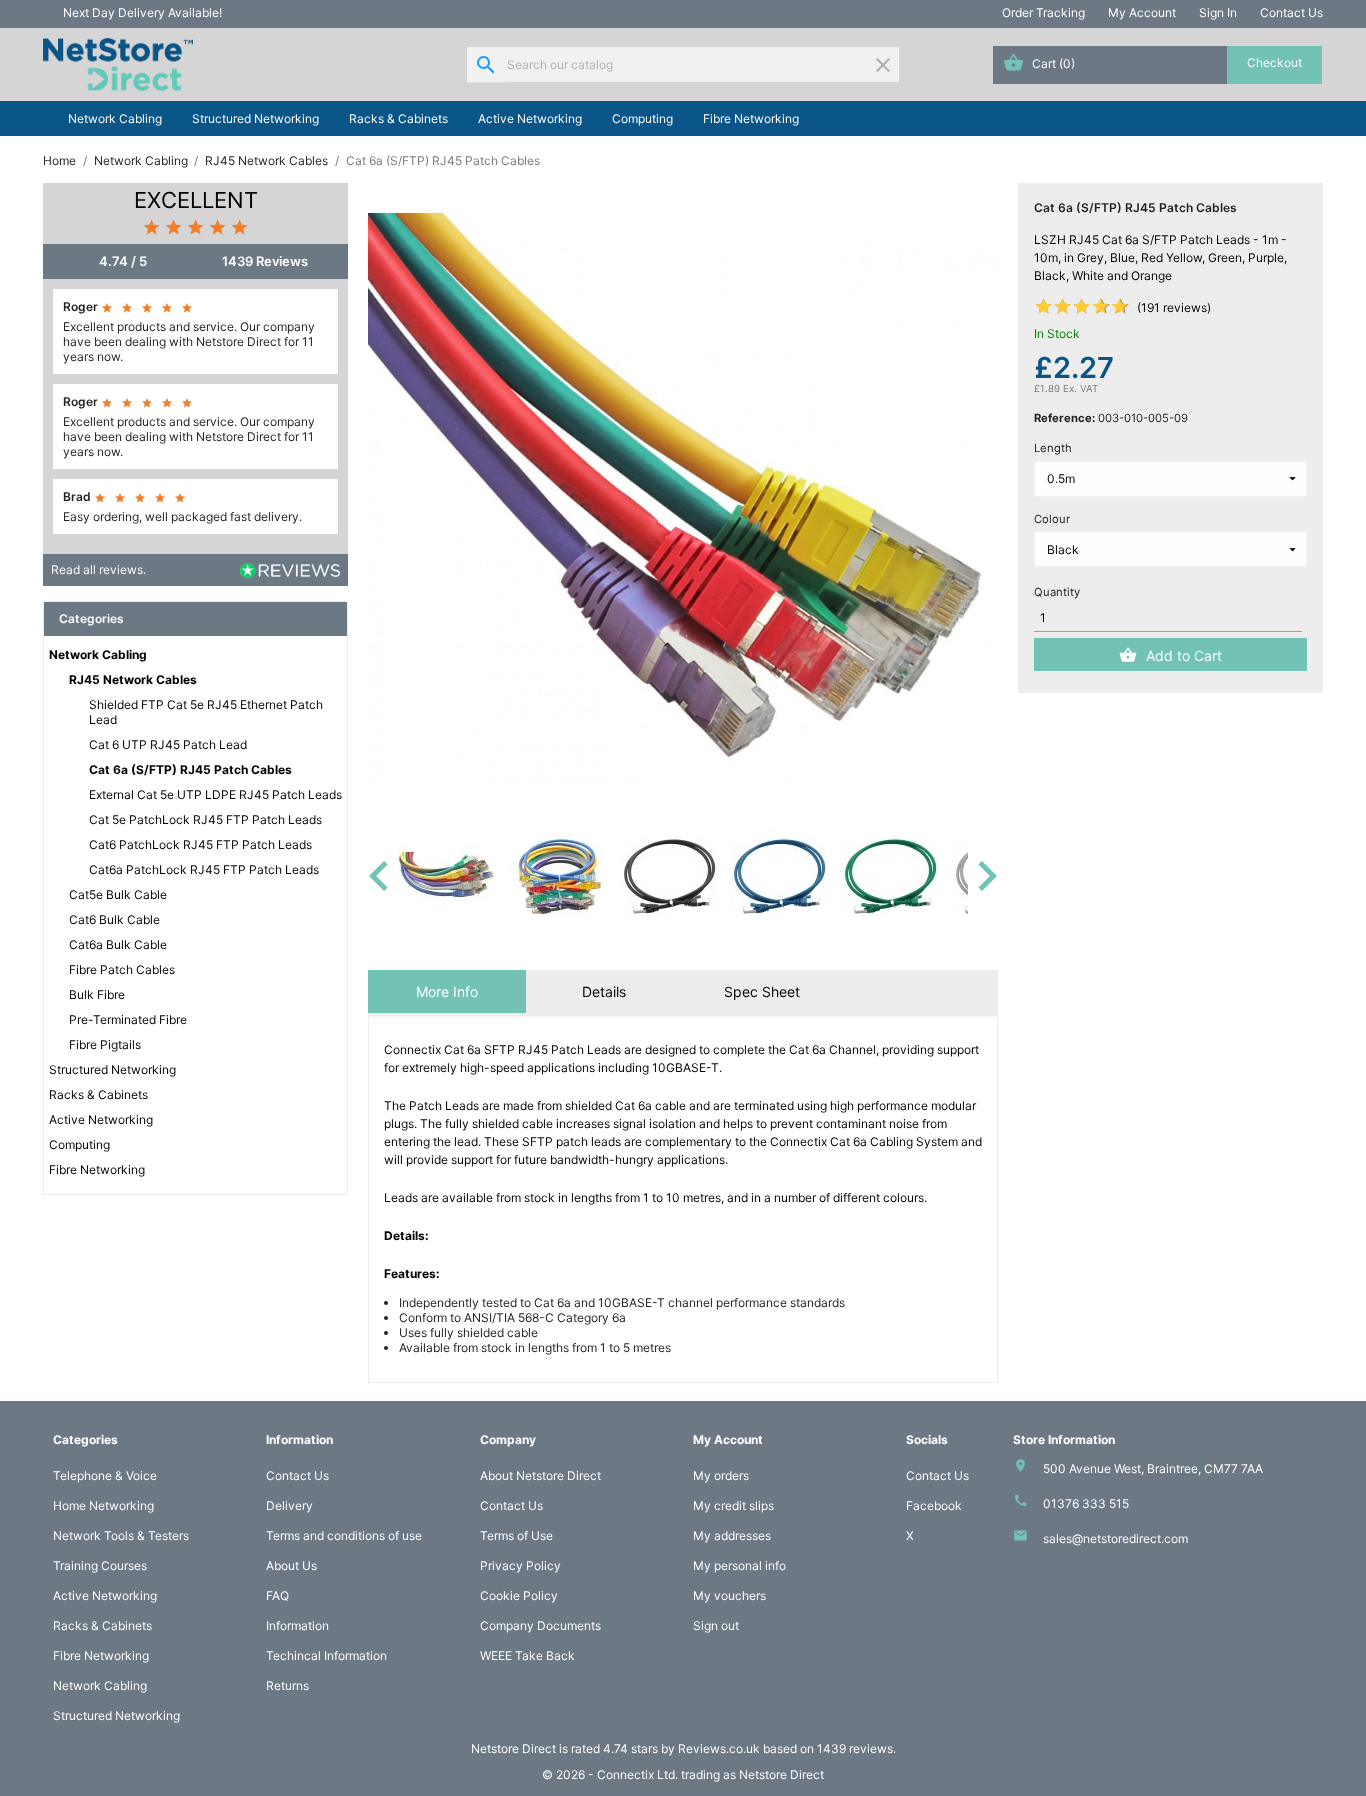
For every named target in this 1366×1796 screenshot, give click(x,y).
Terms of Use (516, 1535)
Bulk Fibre (97, 994)
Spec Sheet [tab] (762, 991)
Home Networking (103, 1505)
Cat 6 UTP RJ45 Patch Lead (168, 744)
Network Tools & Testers (121, 1535)
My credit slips (733, 1505)
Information (297, 1625)
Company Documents (540, 1625)
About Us (291, 1565)
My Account (1142, 12)
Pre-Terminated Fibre (128, 1019)
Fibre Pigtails (105, 1044)
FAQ (277, 1595)
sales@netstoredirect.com (1115, 1538)
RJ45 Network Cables (133, 679)
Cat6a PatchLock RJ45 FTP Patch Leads (204, 869)
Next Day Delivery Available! (142, 12)
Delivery (289, 1505)
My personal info (739, 1565)
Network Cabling (115, 118)
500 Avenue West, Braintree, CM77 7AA (1153, 1468)
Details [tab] (604, 991)
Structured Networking (255, 118)
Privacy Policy (520, 1565)
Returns (287, 1685)
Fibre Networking (751, 118)
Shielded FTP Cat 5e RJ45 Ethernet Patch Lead (206, 712)
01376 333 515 (1086, 1503)
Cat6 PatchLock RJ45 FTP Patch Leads (200, 844)
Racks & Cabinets (398, 118)
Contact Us (1291, 12)
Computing (642, 118)
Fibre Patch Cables (122, 969)
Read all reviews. (98, 569)
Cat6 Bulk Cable (114, 919)
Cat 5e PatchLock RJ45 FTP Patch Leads (205, 819)
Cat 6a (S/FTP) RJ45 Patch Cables (190, 769)
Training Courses (100, 1565)
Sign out (716, 1625)
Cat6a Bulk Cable (118, 944)
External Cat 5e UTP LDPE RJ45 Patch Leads (215, 794)
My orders (721, 1475)
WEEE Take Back (527, 1655)
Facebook (934, 1505)
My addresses (732, 1535)
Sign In (1218, 12)
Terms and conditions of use (344, 1535)
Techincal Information (326, 1655)
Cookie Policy (519, 1595)
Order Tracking (1043, 12)
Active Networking (530, 118)
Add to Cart (1184, 655)
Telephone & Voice (105, 1475)
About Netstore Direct (540, 1475)
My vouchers (729, 1595)
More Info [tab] (447, 991)
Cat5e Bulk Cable (118, 894)
